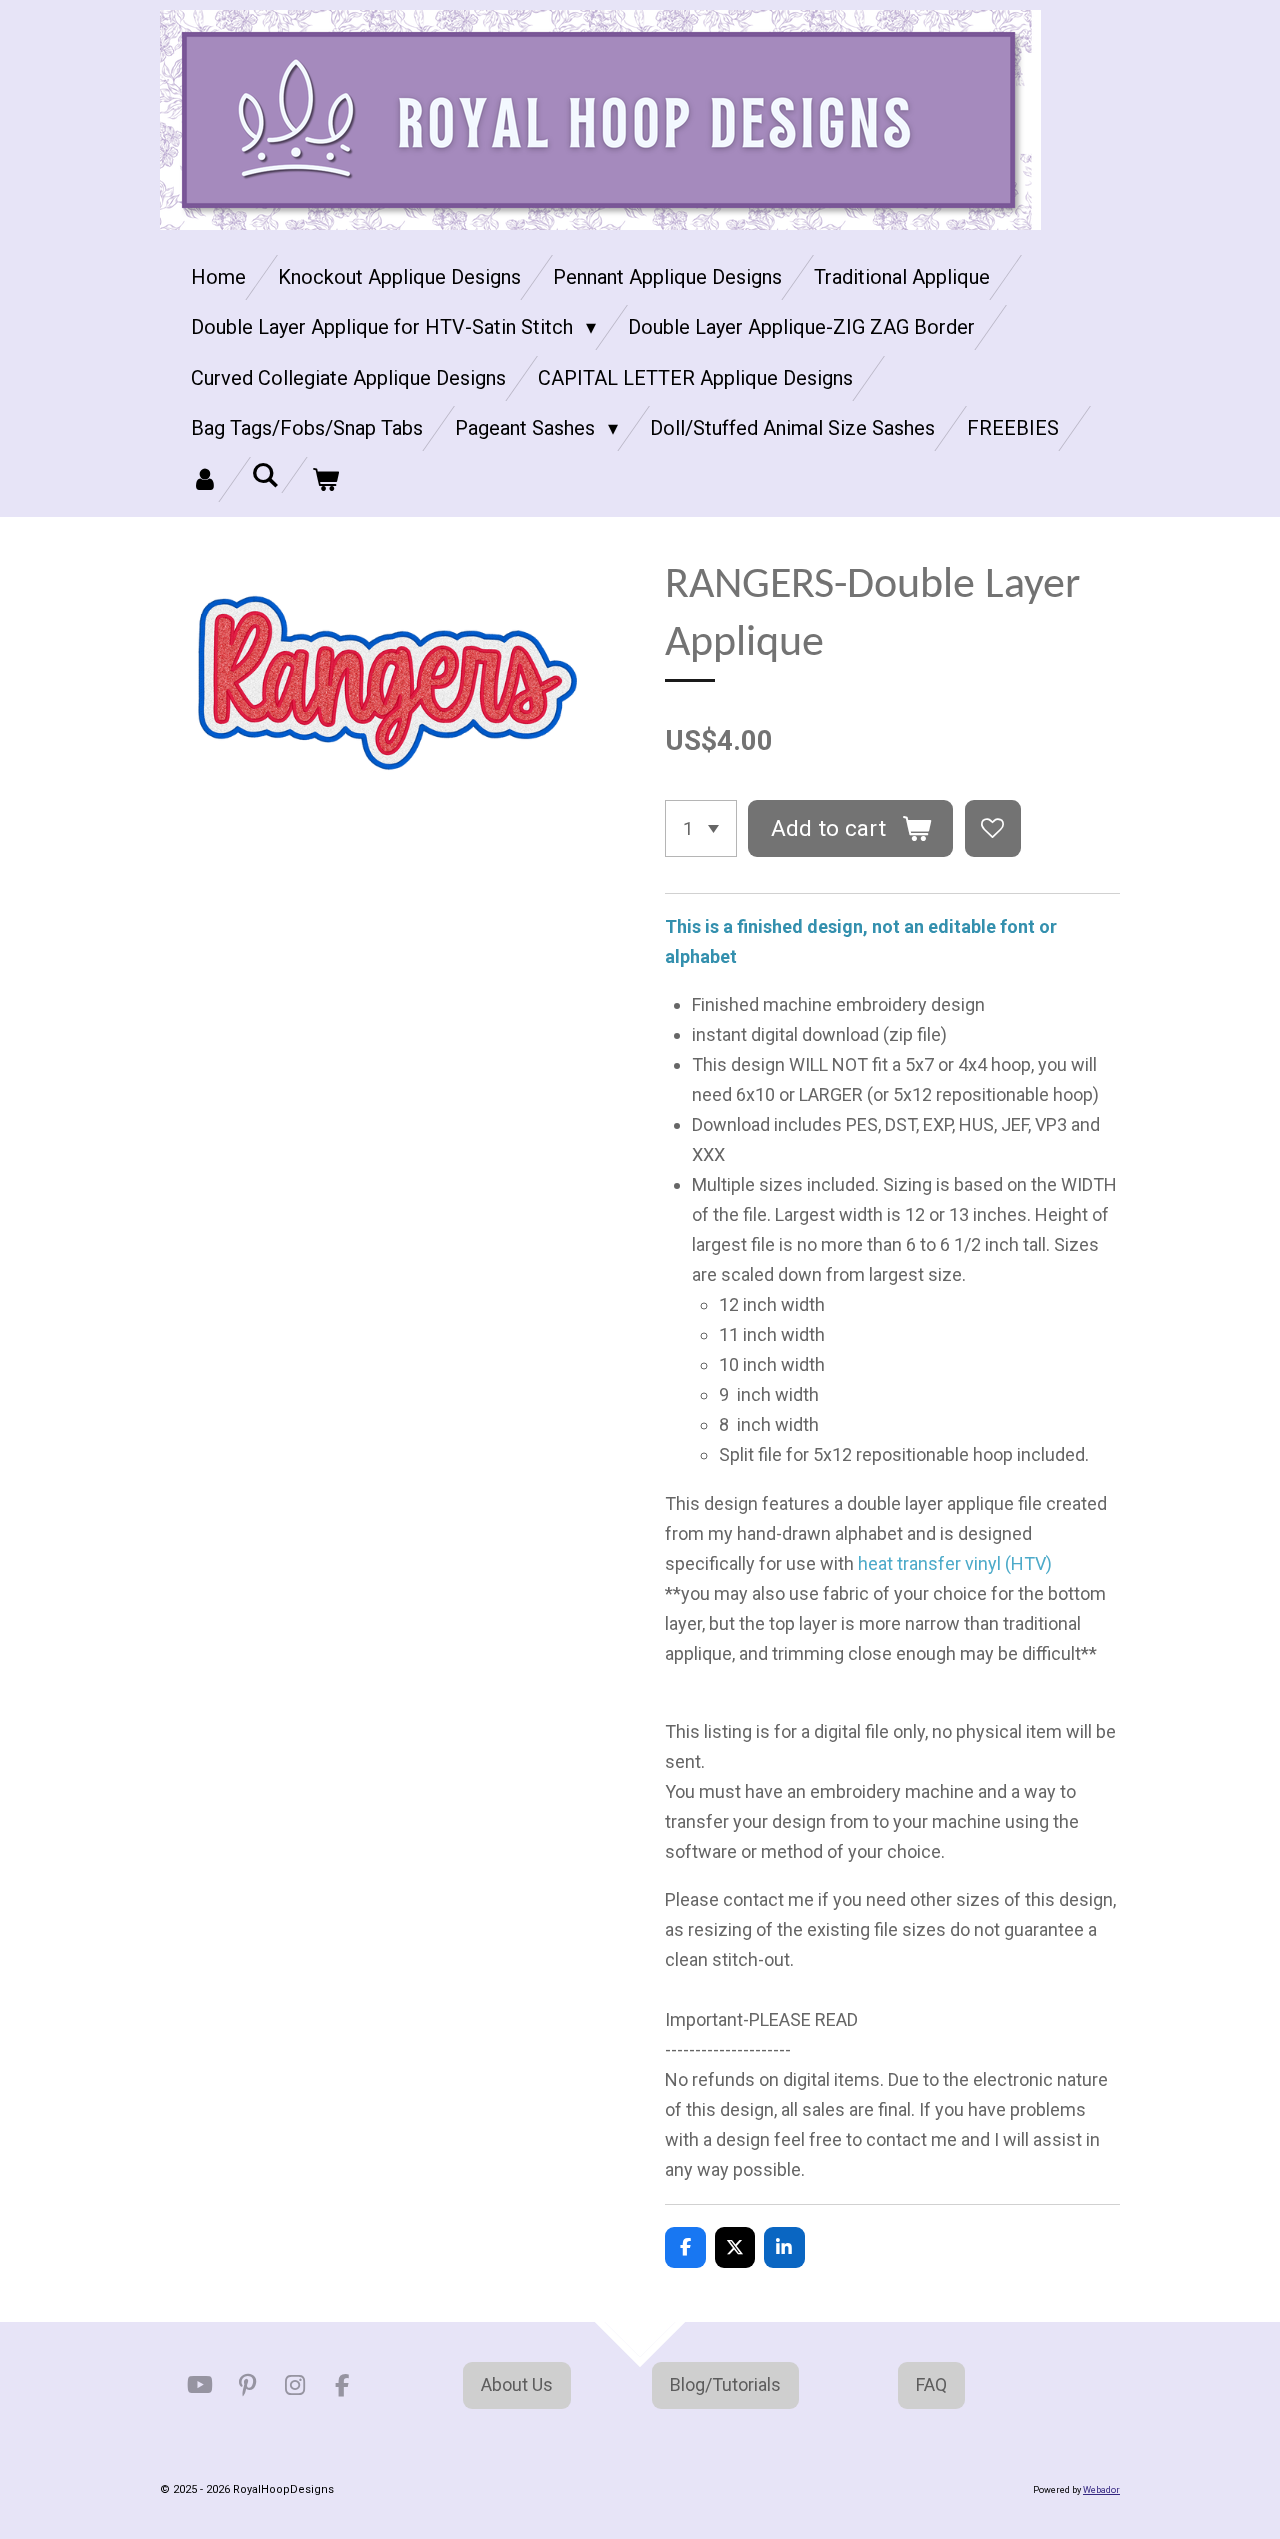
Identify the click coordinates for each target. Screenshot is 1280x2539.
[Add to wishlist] (993, 828)
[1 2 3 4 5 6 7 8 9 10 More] (701, 828)
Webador (1101, 2490)
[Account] (205, 479)
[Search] (265, 475)
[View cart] (325, 479)
